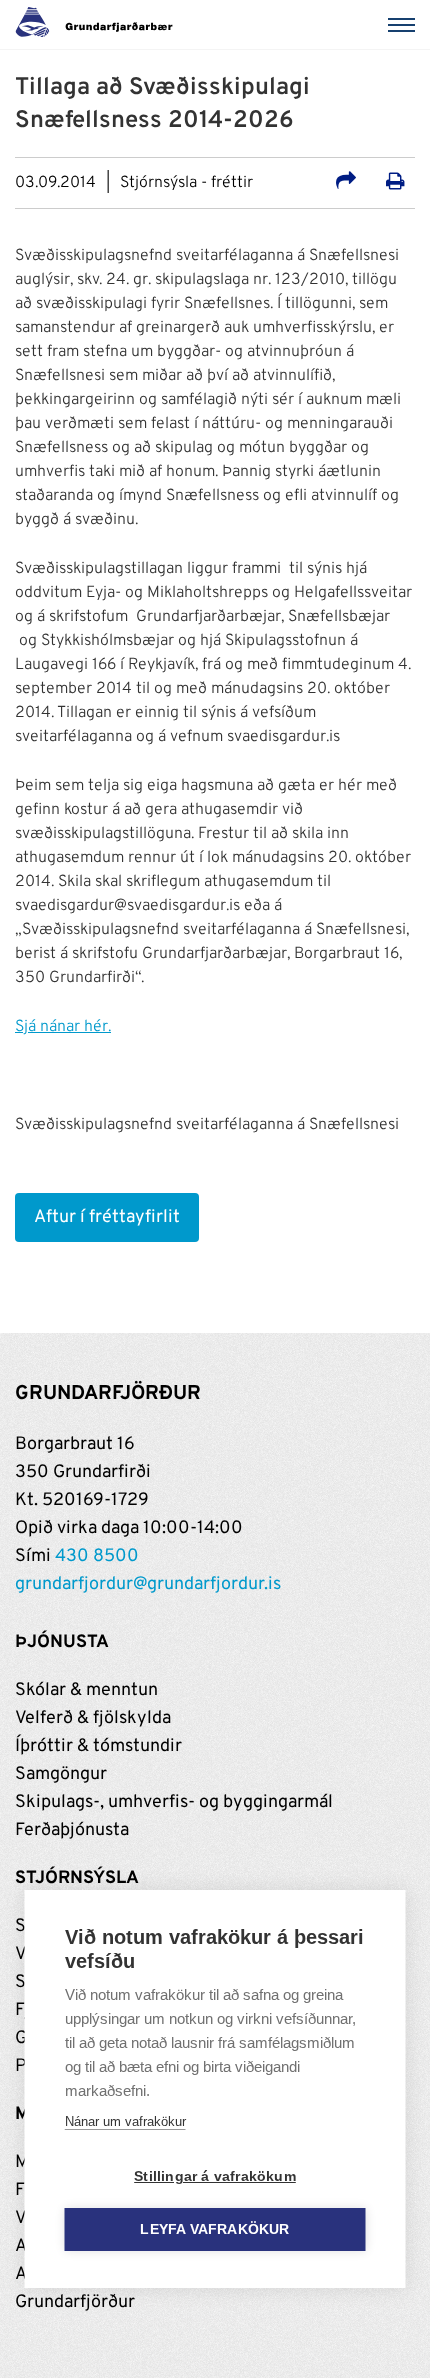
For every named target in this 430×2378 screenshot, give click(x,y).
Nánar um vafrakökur (125, 2121)
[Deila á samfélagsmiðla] (346, 184)
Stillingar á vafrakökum (215, 2176)
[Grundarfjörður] (99, 25)
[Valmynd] (405, 25)
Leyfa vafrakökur (214, 2229)
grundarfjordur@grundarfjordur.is (148, 1584)
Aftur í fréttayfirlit (107, 1217)
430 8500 (97, 1556)
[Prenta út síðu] (395, 184)
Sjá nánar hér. (63, 1027)
